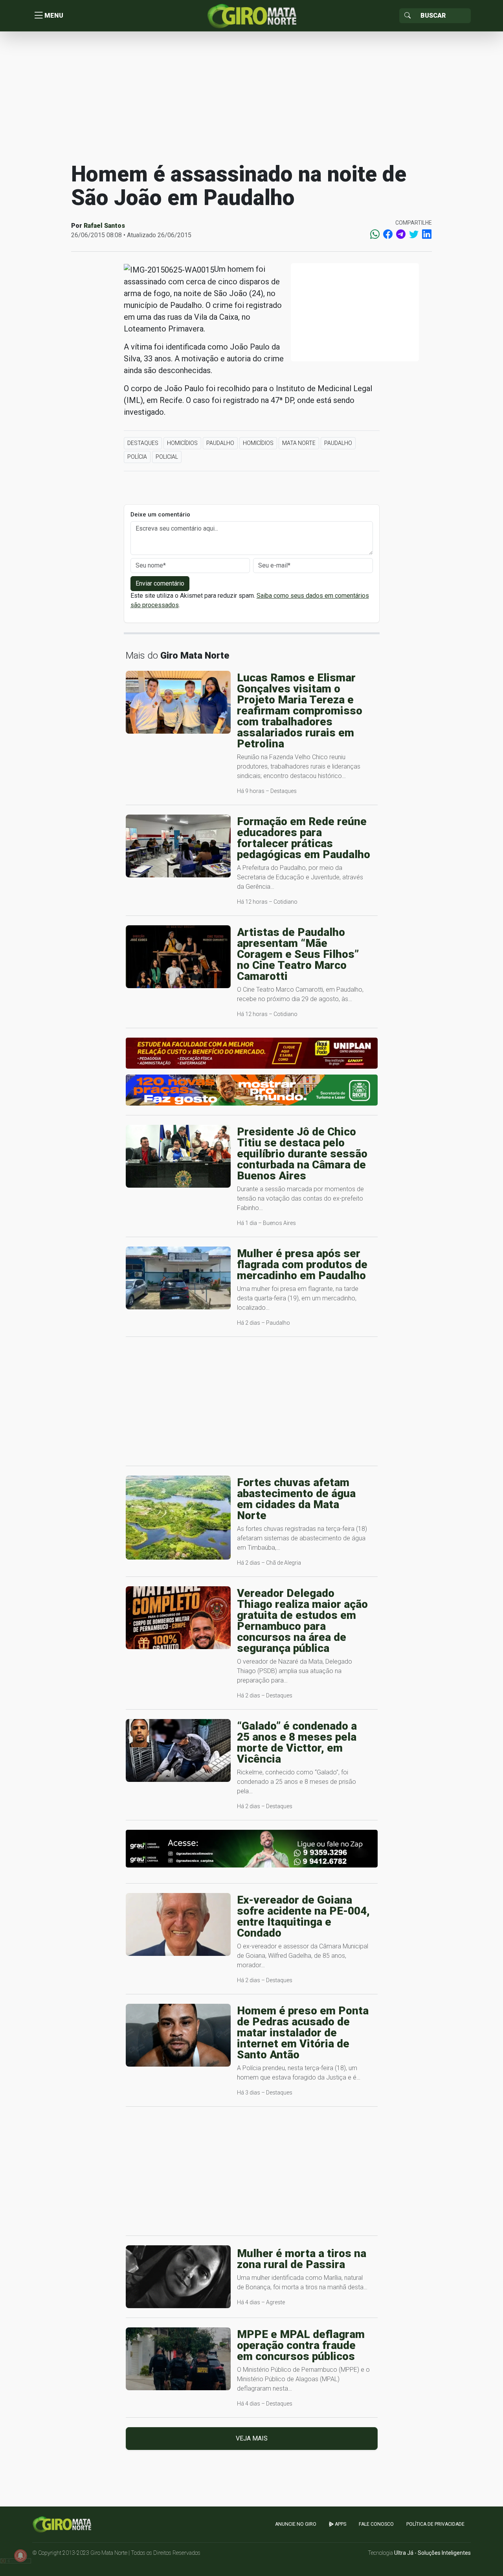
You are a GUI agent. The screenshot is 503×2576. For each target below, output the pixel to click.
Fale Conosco (376, 2524)
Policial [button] (167, 457)
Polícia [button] (137, 457)
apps (340, 2524)
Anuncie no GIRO (296, 2524)
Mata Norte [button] (299, 443)
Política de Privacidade (435, 2524)
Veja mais (252, 2438)
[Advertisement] (251, 96)
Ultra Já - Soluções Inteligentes (432, 2553)
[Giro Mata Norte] (251, 15)
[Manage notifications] (20, 2556)
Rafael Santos (104, 226)
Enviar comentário (160, 583)
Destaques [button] (143, 443)
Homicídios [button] (182, 443)
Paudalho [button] (220, 443)
